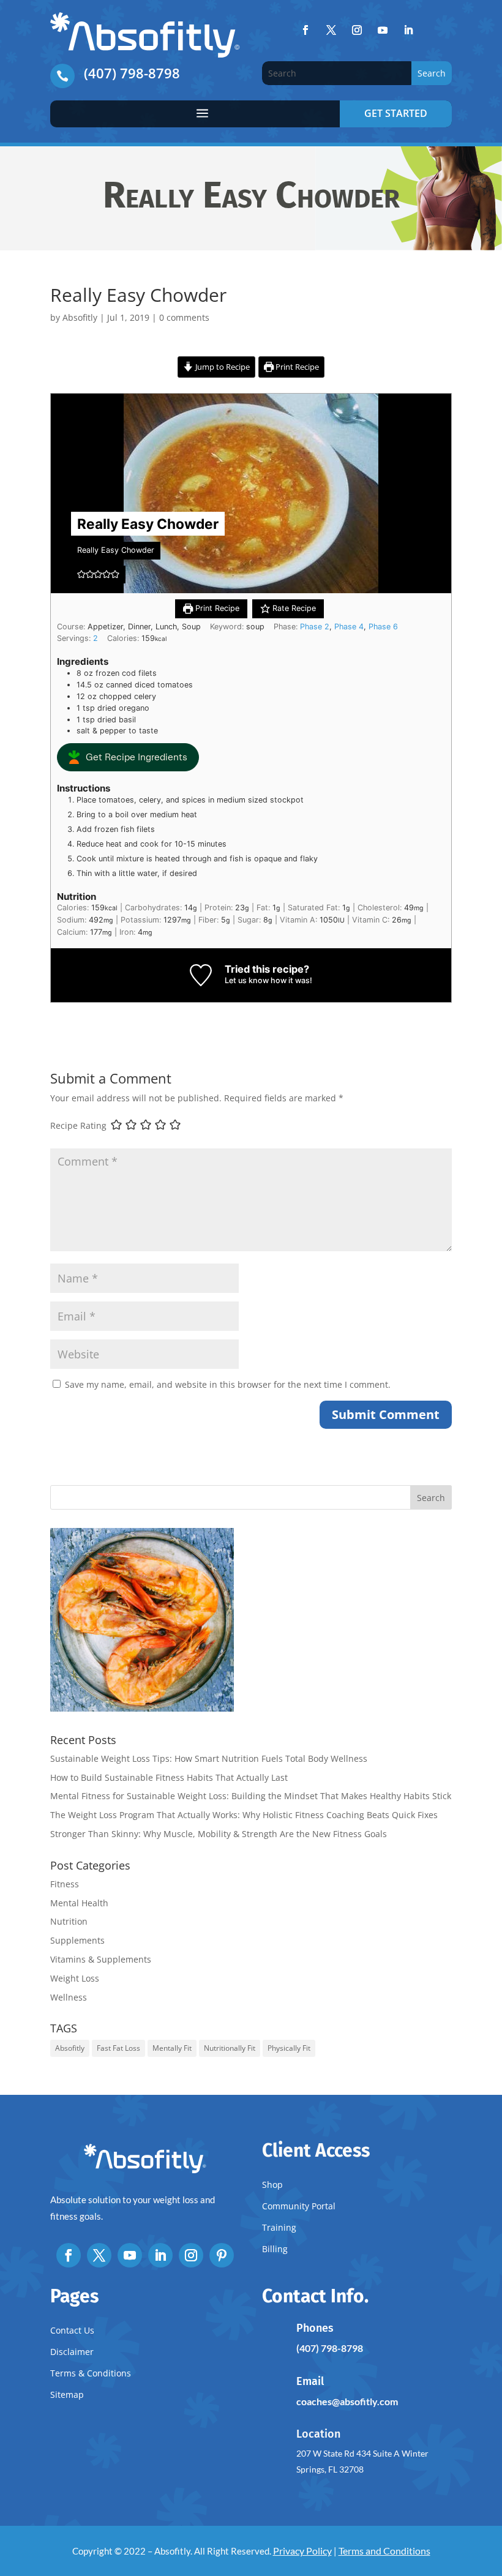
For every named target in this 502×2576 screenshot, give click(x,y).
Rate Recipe (293, 608)
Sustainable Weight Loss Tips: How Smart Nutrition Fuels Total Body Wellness (209, 1758)
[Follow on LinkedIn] (408, 30)
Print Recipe (296, 367)
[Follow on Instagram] (357, 30)
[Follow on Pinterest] (222, 2255)
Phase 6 (383, 627)
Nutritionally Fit (230, 2048)
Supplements (77, 1940)
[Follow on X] (331, 30)
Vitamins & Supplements (101, 1959)
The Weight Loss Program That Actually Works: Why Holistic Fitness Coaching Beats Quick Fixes (244, 1815)
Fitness (65, 1884)
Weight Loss (75, 1978)
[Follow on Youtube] (383, 30)
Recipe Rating (78, 1125)
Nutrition (69, 1921)
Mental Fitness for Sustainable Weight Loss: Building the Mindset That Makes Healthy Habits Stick (251, 1796)
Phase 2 (315, 627)
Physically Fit (289, 2048)
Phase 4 (349, 627)
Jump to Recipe (222, 367)
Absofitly (80, 317)
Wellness (69, 1997)
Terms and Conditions (384, 2551)
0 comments (184, 317)
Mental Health (79, 1903)
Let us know (247, 980)
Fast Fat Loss (118, 2048)
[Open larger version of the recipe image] (251, 493)
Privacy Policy (302, 2551)
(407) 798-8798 (132, 73)
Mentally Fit (172, 2048)
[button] (81, 574)
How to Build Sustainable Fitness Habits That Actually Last (169, 1777)
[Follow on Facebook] (305, 30)
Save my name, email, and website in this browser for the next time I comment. (228, 1384)
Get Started (396, 113)
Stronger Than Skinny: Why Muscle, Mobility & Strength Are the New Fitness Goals (219, 1834)
